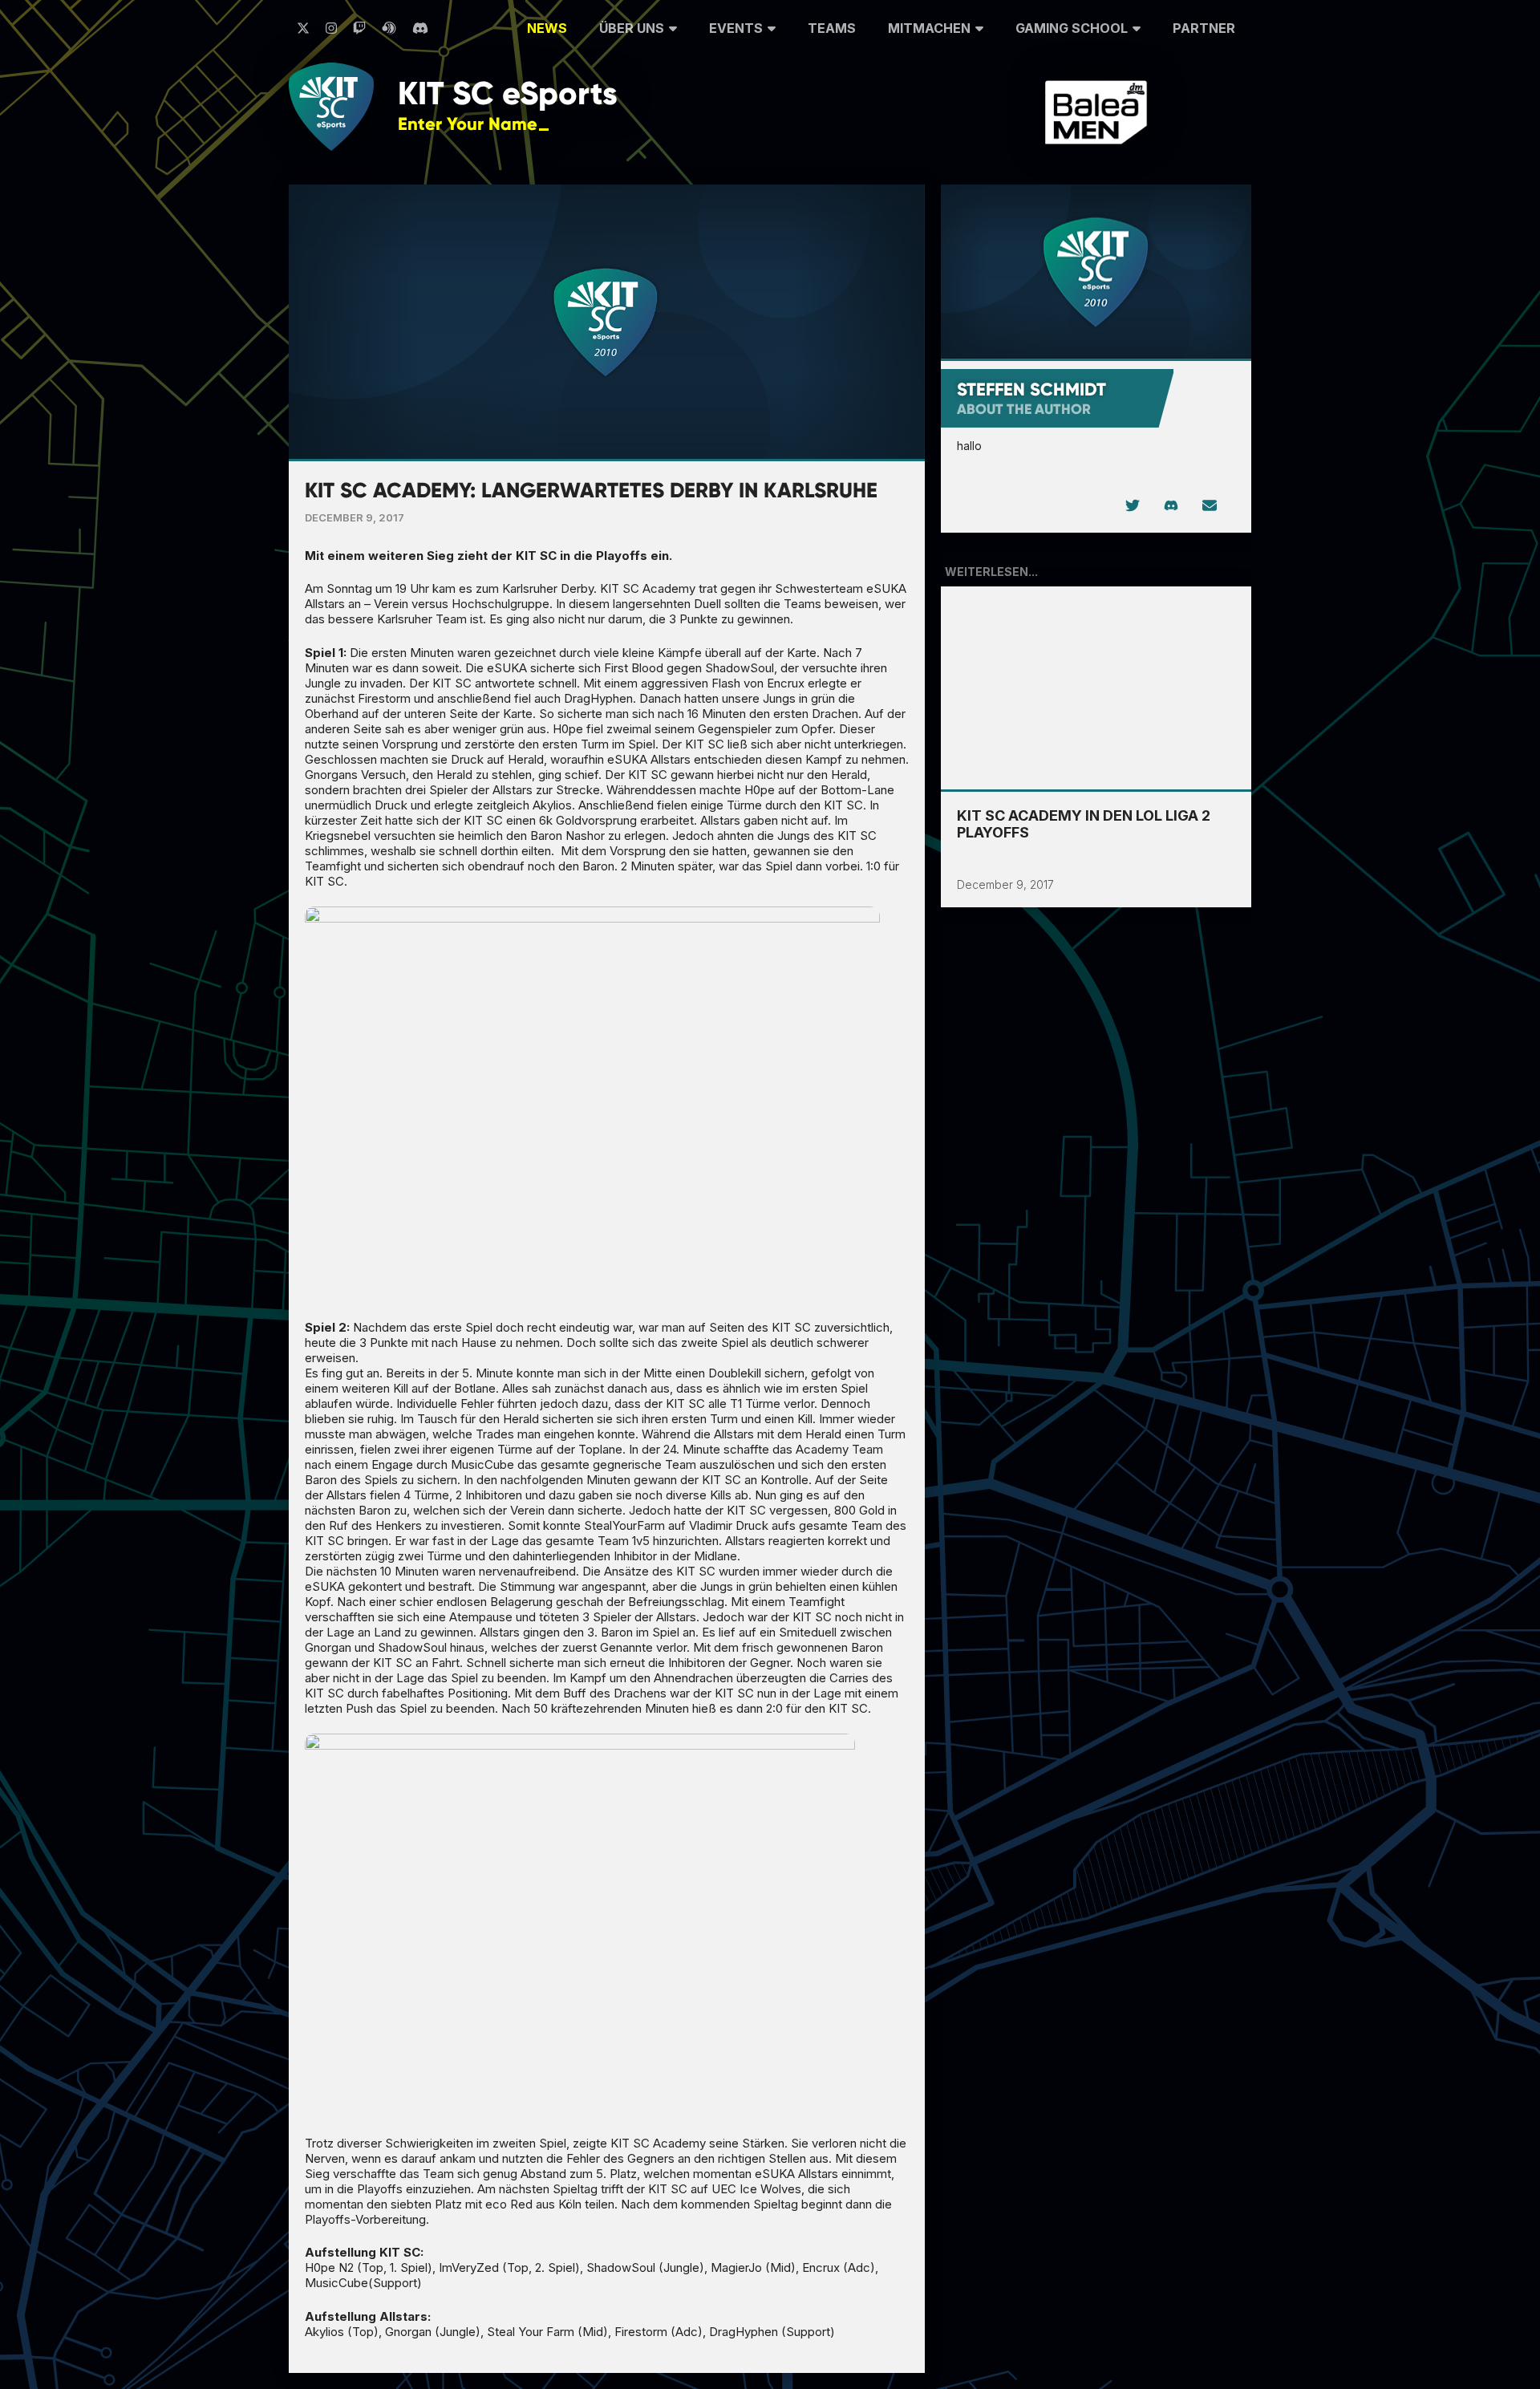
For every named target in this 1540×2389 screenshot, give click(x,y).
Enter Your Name (468, 124)
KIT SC (508, 93)
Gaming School (1072, 28)
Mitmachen (929, 28)
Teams (832, 28)
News (547, 28)
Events (736, 28)
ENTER (595, 123)
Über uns (632, 28)
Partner (1204, 28)
